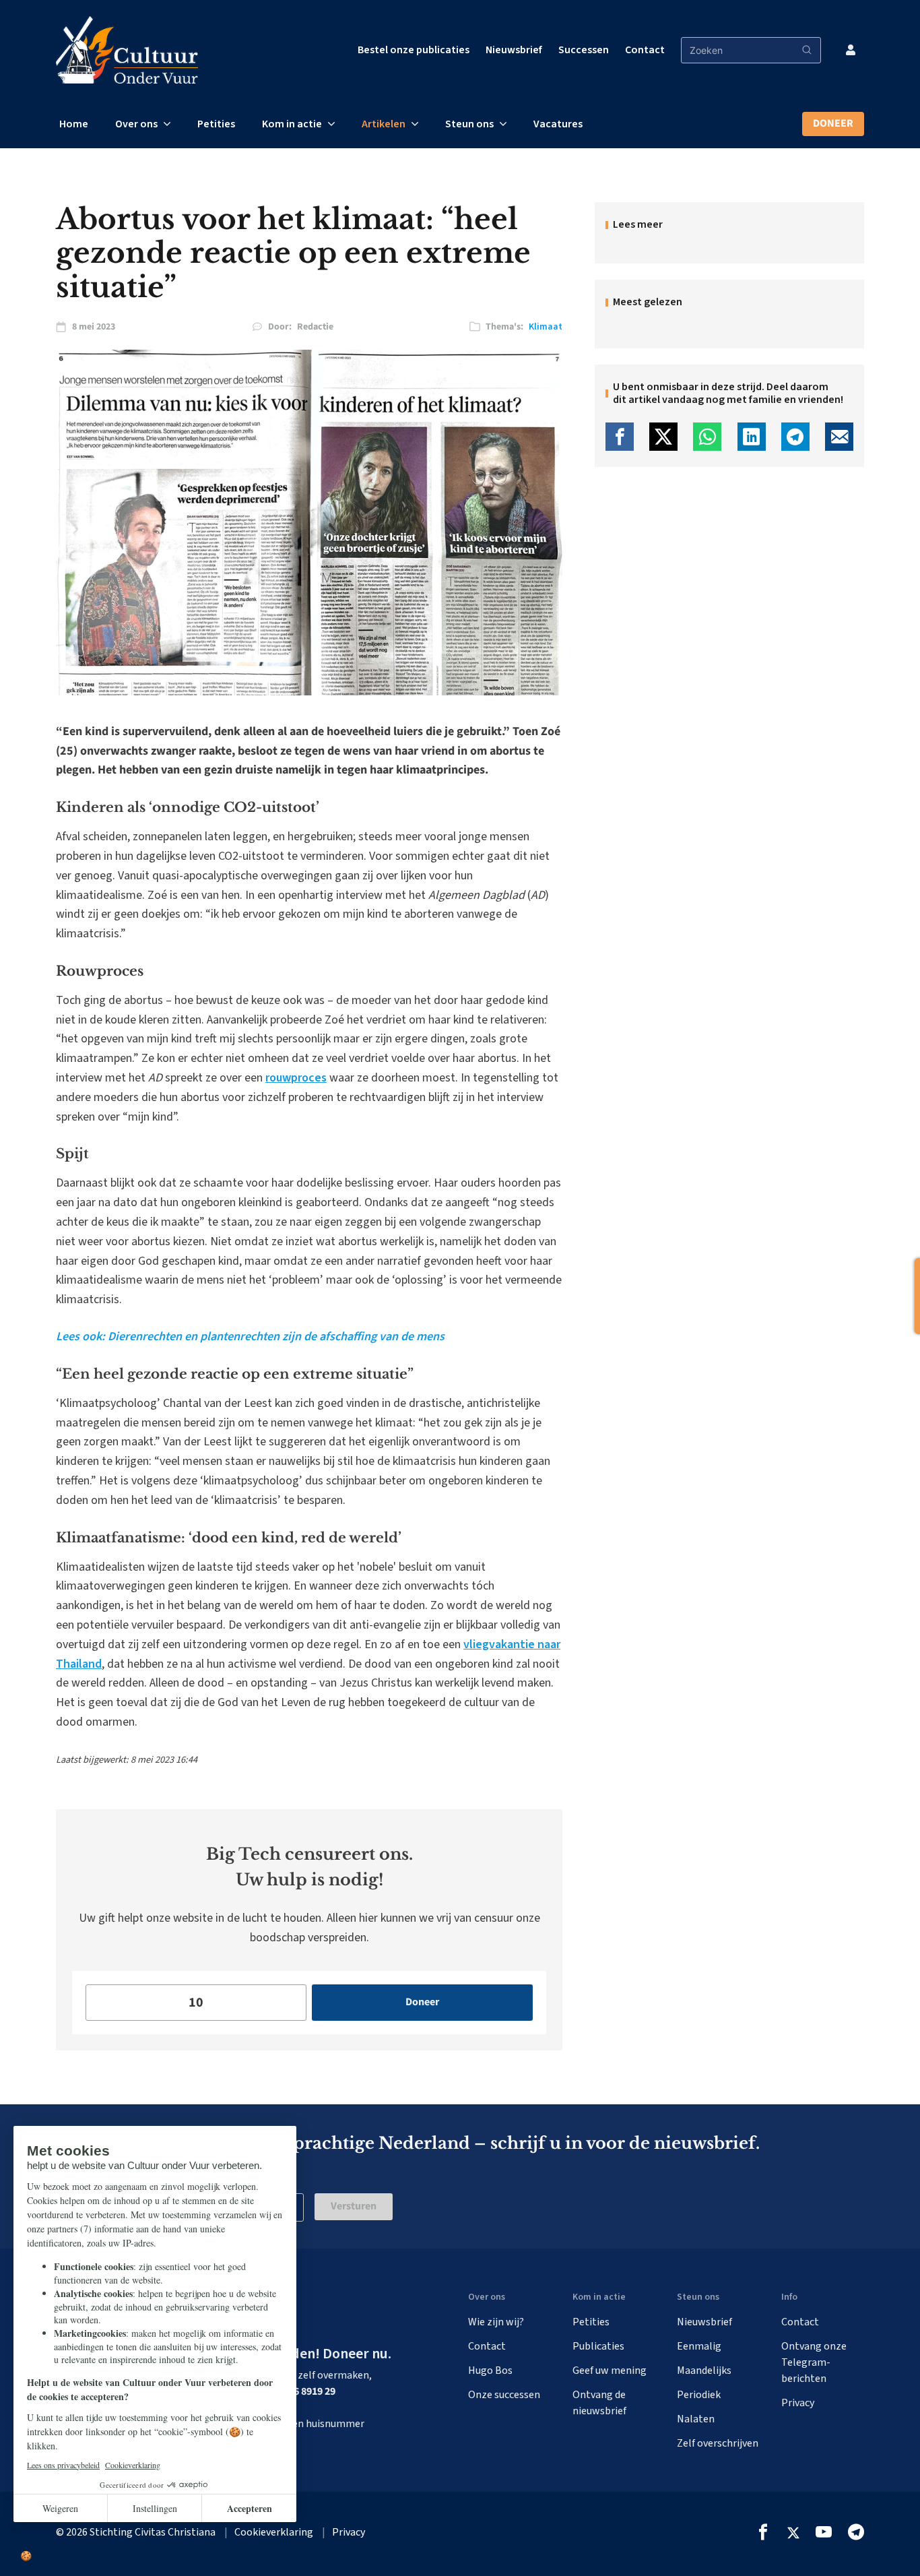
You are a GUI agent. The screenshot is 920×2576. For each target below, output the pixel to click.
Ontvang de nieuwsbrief (599, 2403)
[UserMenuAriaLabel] (851, 50)
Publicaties (598, 2346)
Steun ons (469, 124)
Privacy (798, 2403)
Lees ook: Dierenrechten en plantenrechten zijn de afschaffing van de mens (250, 1337)
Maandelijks (704, 2370)
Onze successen (504, 2395)
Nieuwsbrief (514, 50)
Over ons (136, 124)
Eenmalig (699, 2346)
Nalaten (696, 2419)
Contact (645, 50)
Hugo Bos (490, 2370)
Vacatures (558, 124)
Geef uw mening (610, 2370)
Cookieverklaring (274, 2532)
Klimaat (546, 327)
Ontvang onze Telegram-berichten (814, 2362)
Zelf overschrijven (718, 2443)
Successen (584, 50)
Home (74, 124)
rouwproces (296, 1078)
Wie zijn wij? (496, 2322)
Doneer (833, 123)
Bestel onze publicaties (414, 50)
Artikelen (384, 124)
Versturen (354, 2206)
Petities (216, 124)
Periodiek (699, 2395)
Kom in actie (292, 124)
